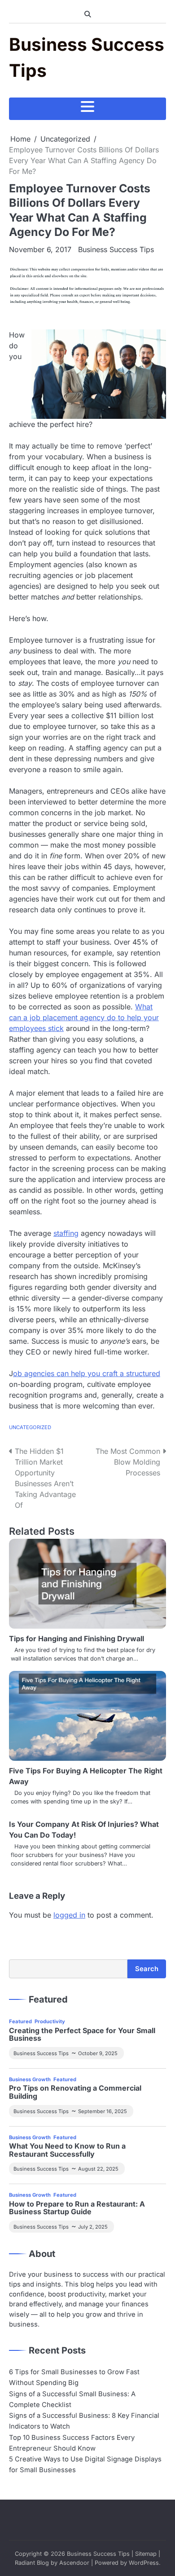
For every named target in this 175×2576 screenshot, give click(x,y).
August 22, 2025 (98, 2169)
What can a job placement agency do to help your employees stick (84, 1017)
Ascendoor (74, 2563)
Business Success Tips (116, 249)
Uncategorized (30, 1427)
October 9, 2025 (98, 2053)
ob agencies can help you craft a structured (87, 1373)
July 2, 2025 (93, 2227)
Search (147, 1969)
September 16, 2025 (103, 2111)
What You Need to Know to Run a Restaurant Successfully (67, 2150)
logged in (69, 1915)
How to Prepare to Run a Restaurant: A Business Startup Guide (77, 2208)
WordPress (144, 2563)
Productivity (50, 2021)
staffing (66, 1233)
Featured (20, 2021)
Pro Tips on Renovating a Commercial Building (75, 2092)
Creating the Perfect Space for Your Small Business (82, 2035)
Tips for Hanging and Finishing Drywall (77, 1639)
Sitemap (146, 2554)
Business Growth (30, 2079)
